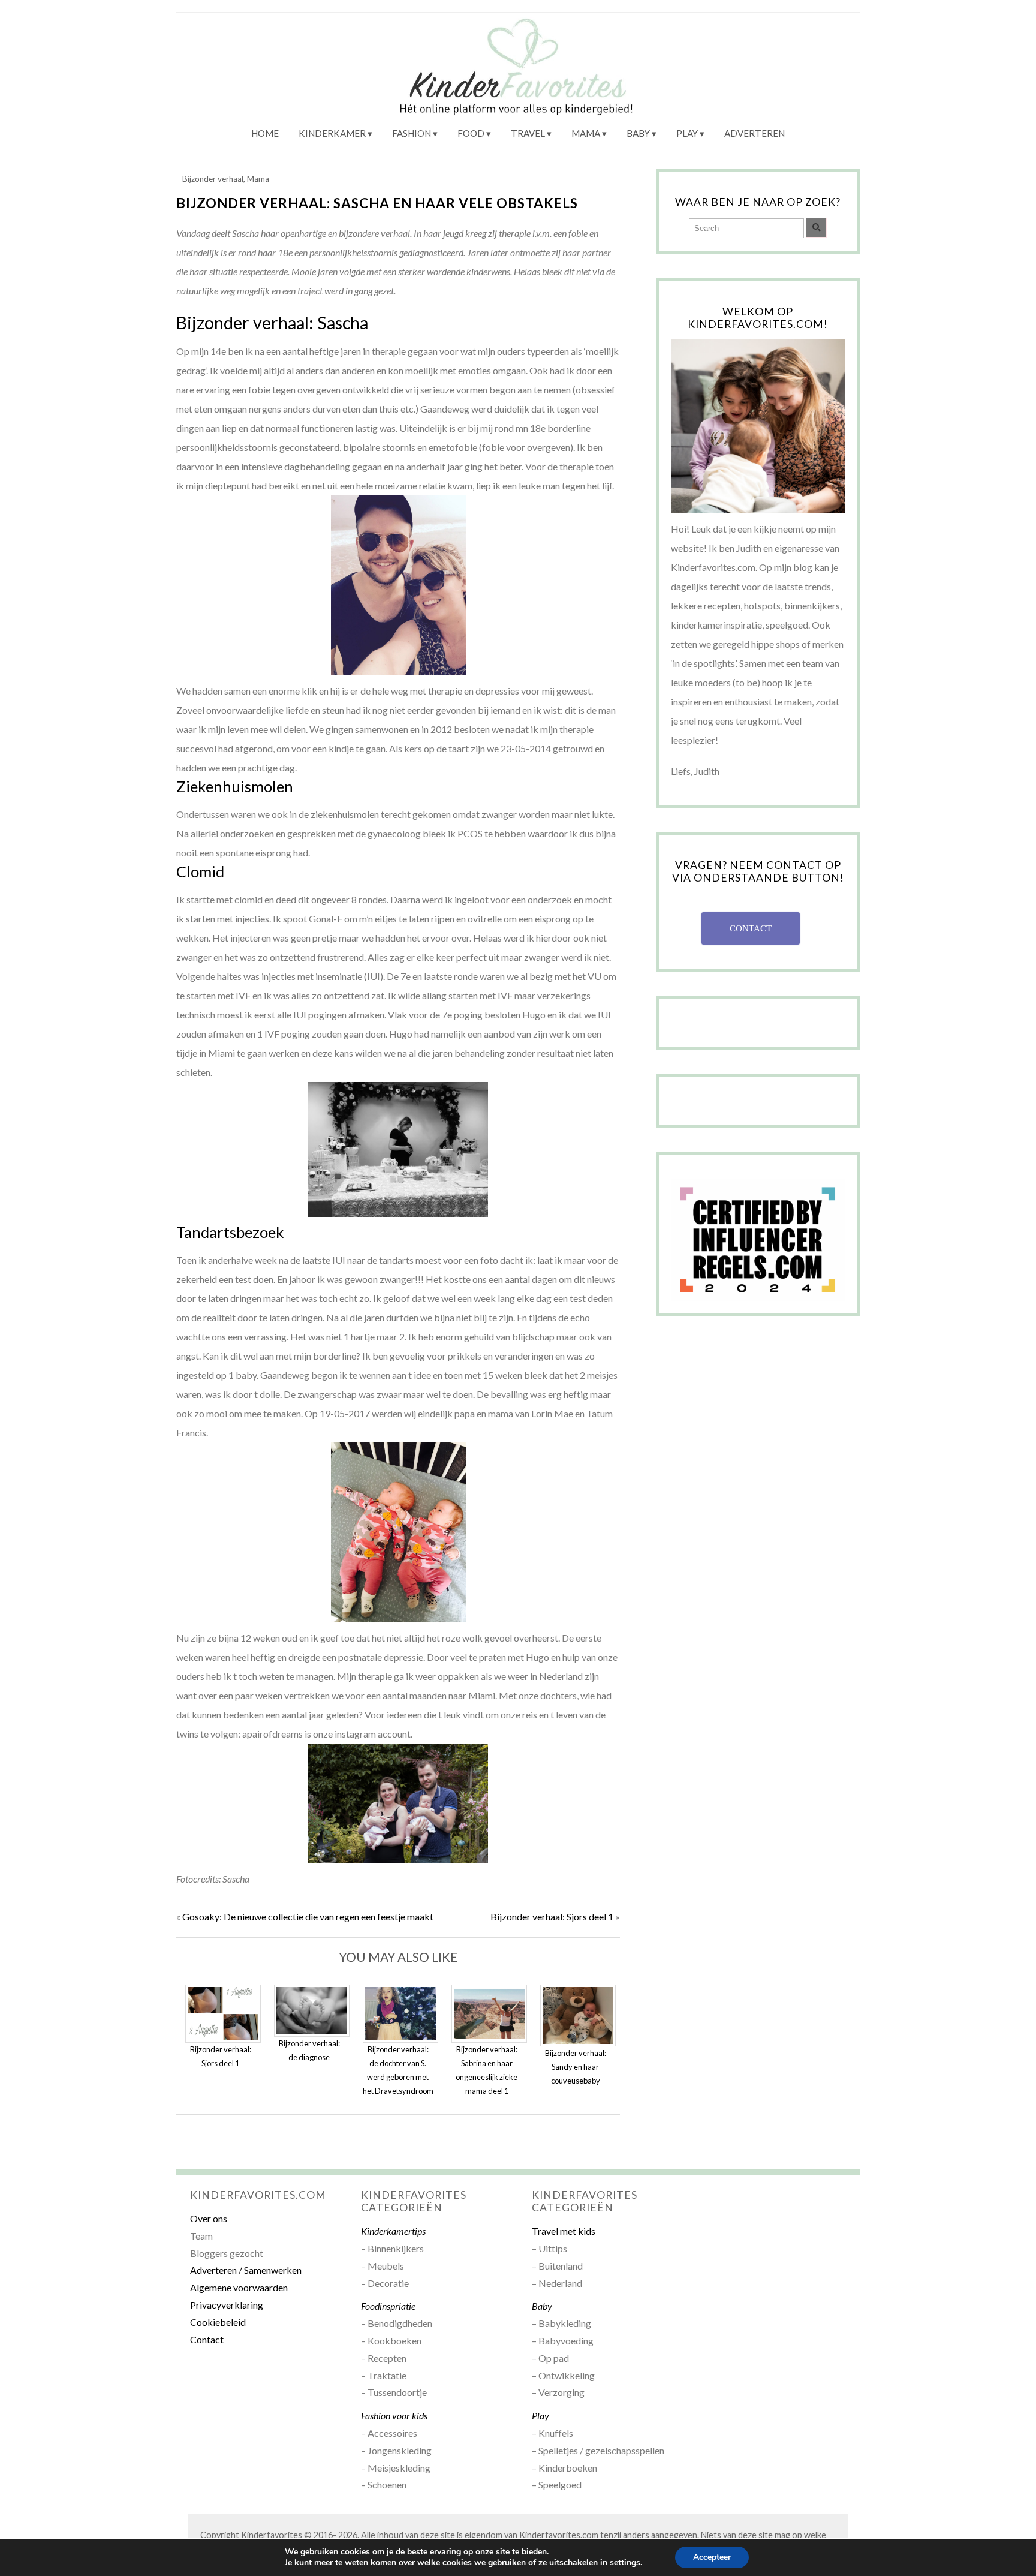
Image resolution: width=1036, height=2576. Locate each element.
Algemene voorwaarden (239, 2287)
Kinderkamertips (393, 2231)
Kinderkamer (332, 133)
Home (265, 133)
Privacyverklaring (227, 2305)
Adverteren (755, 133)
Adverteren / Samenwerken (246, 2270)
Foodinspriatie (388, 2306)
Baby (638, 133)
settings (625, 2563)
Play (687, 133)
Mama (586, 133)
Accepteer (712, 2557)
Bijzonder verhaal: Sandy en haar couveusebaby (576, 2067)
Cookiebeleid (218, 2322)
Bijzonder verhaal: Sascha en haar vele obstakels (377, 203)
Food (471, 133)
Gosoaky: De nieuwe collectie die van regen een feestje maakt (308, 1917)
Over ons (209, 2218)
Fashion (412, 133)
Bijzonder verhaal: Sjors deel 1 (552, 1917)
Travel (528, 133)
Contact (207, 2339)
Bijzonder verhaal (213, 179)
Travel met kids (564, 2231)
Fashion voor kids (394, 2416)
